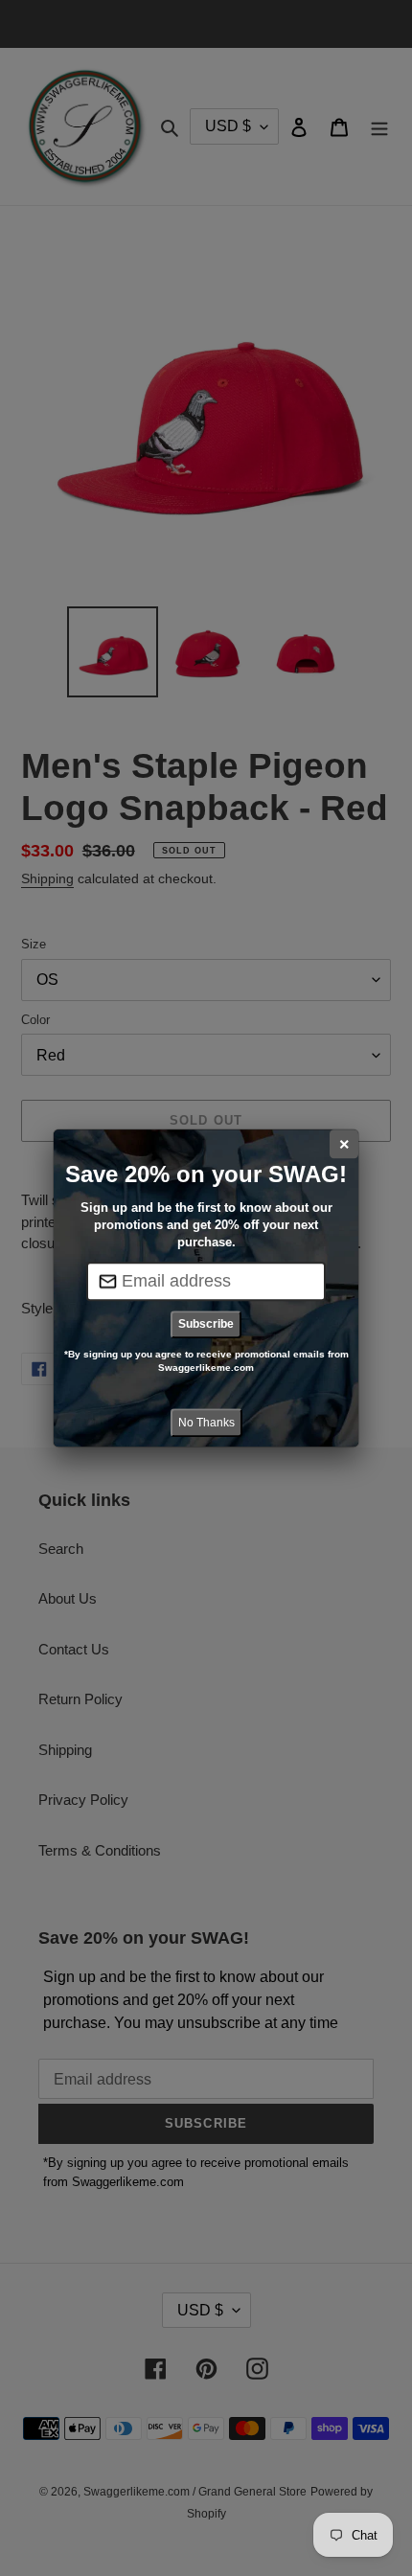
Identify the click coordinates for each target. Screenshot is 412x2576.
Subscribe (206, 1324)
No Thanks (206, 1423)
